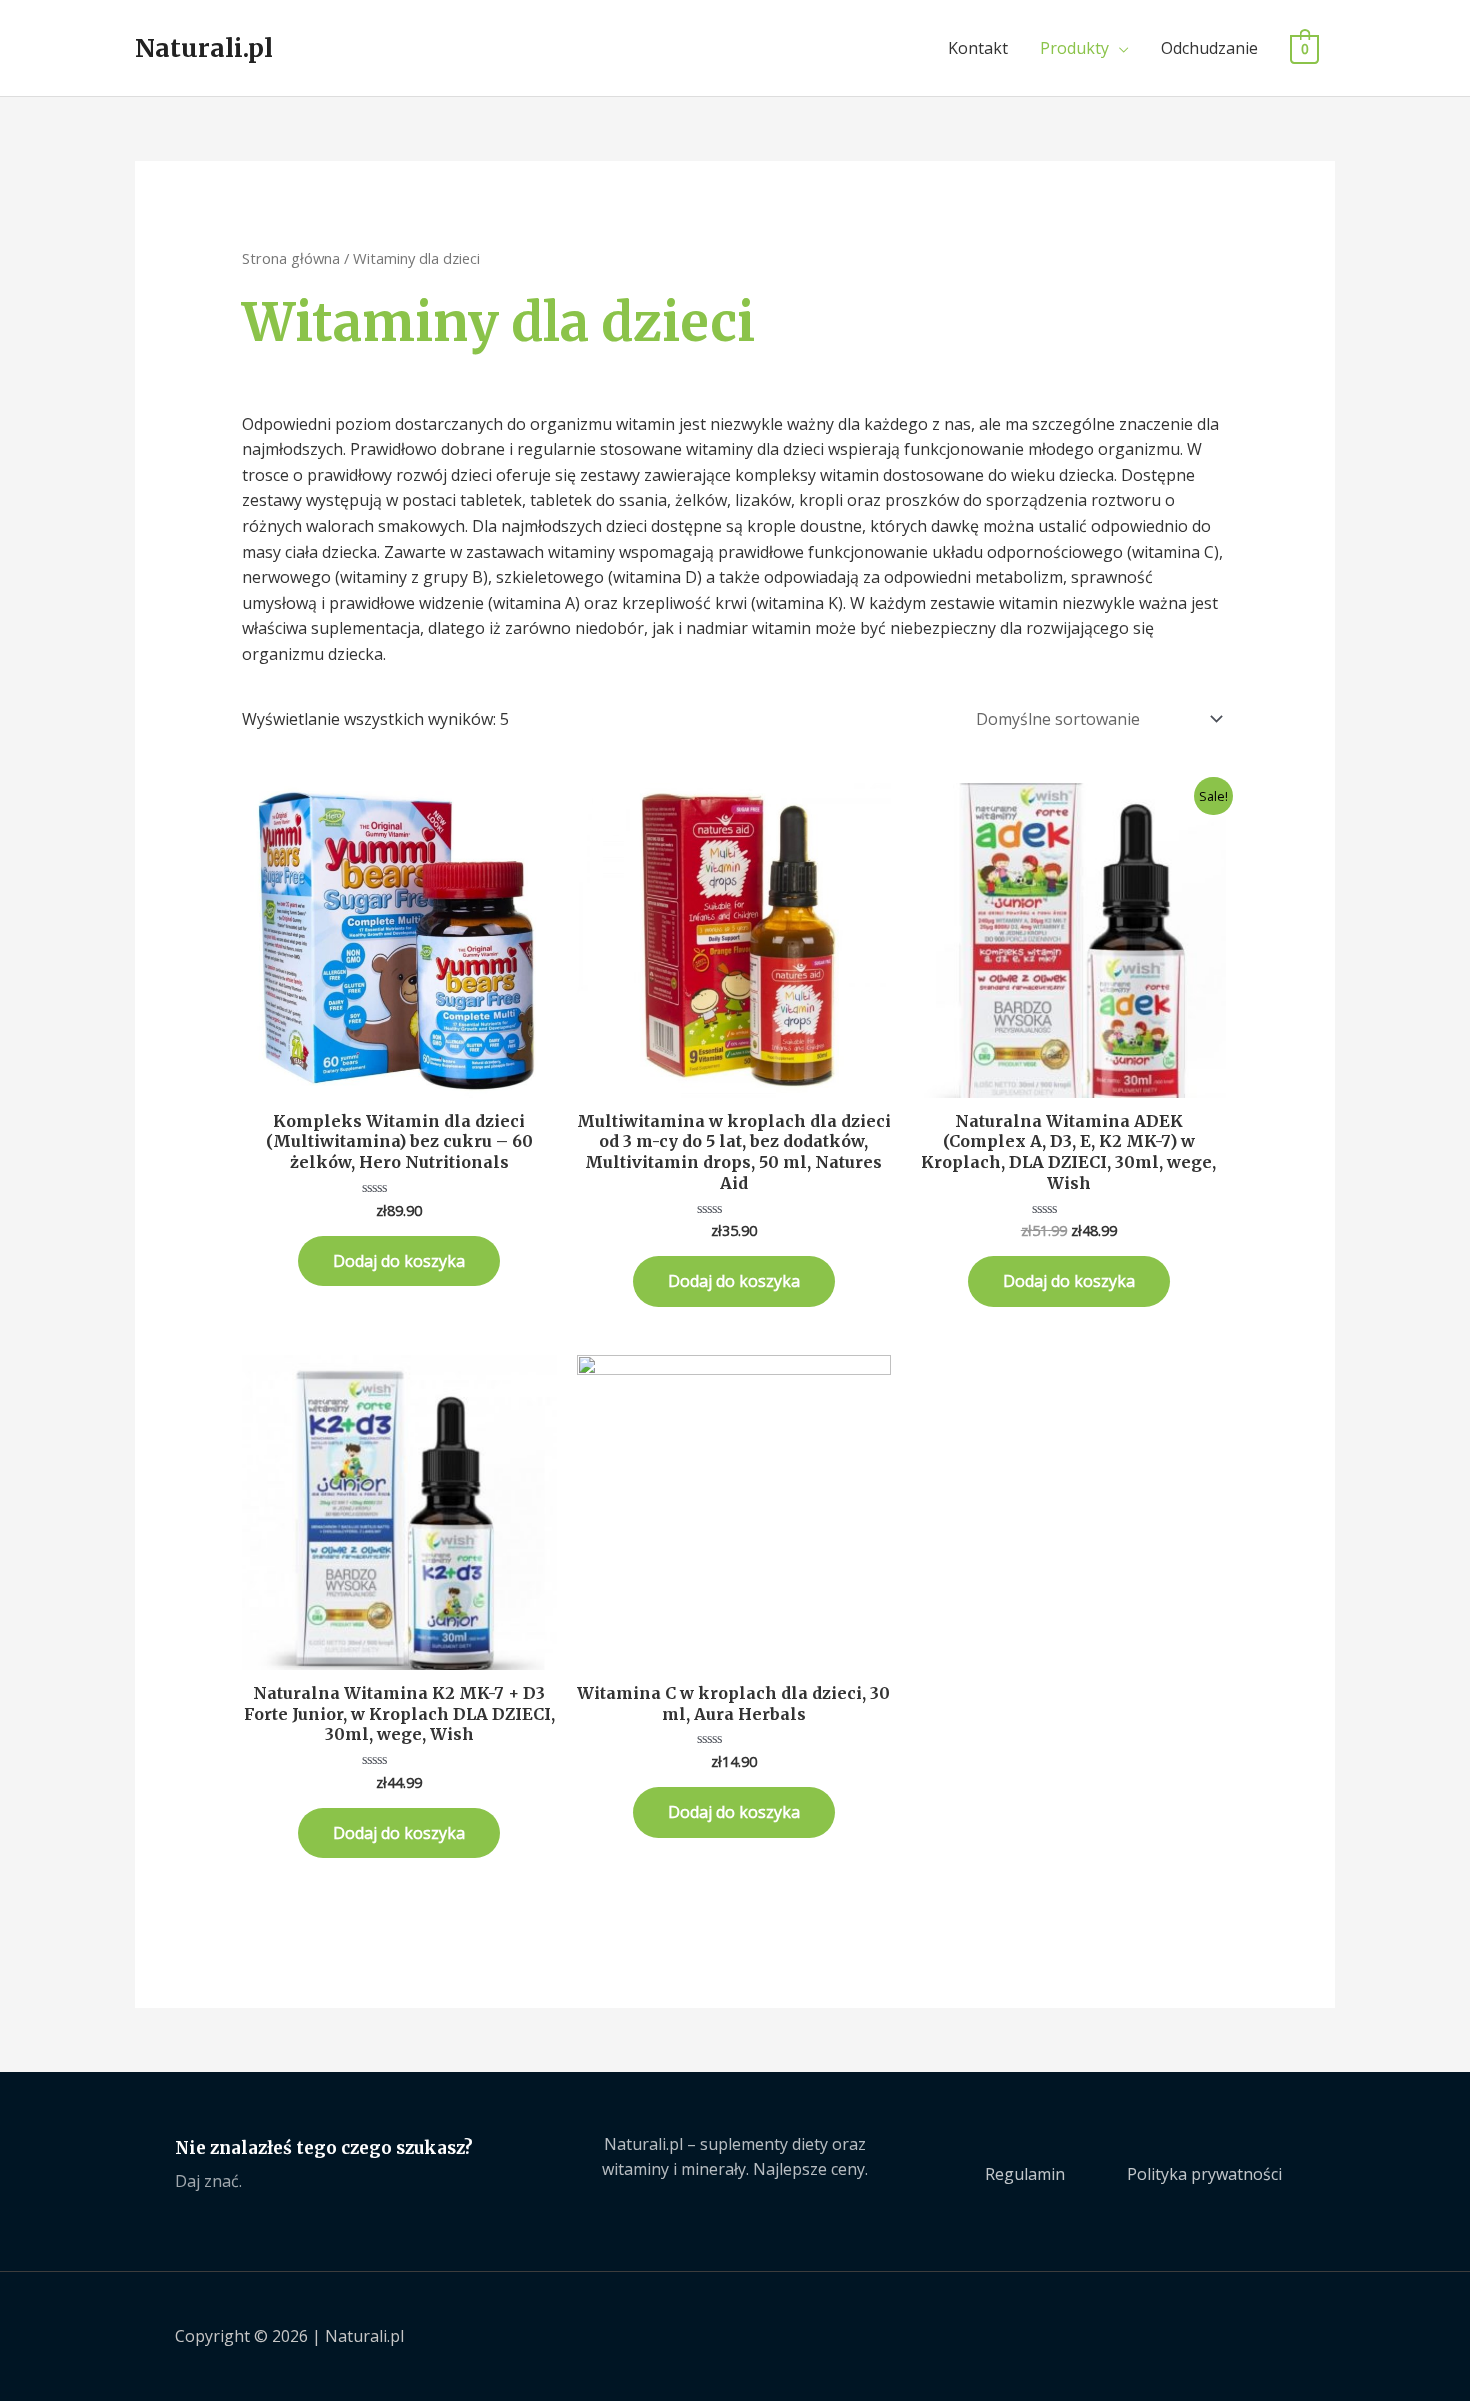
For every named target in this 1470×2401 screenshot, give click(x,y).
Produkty (1074, 48)
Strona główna (291, 258)
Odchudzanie (1209, 48)
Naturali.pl (204, 48)
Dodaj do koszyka (399, 1261)
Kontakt (978, 48)
